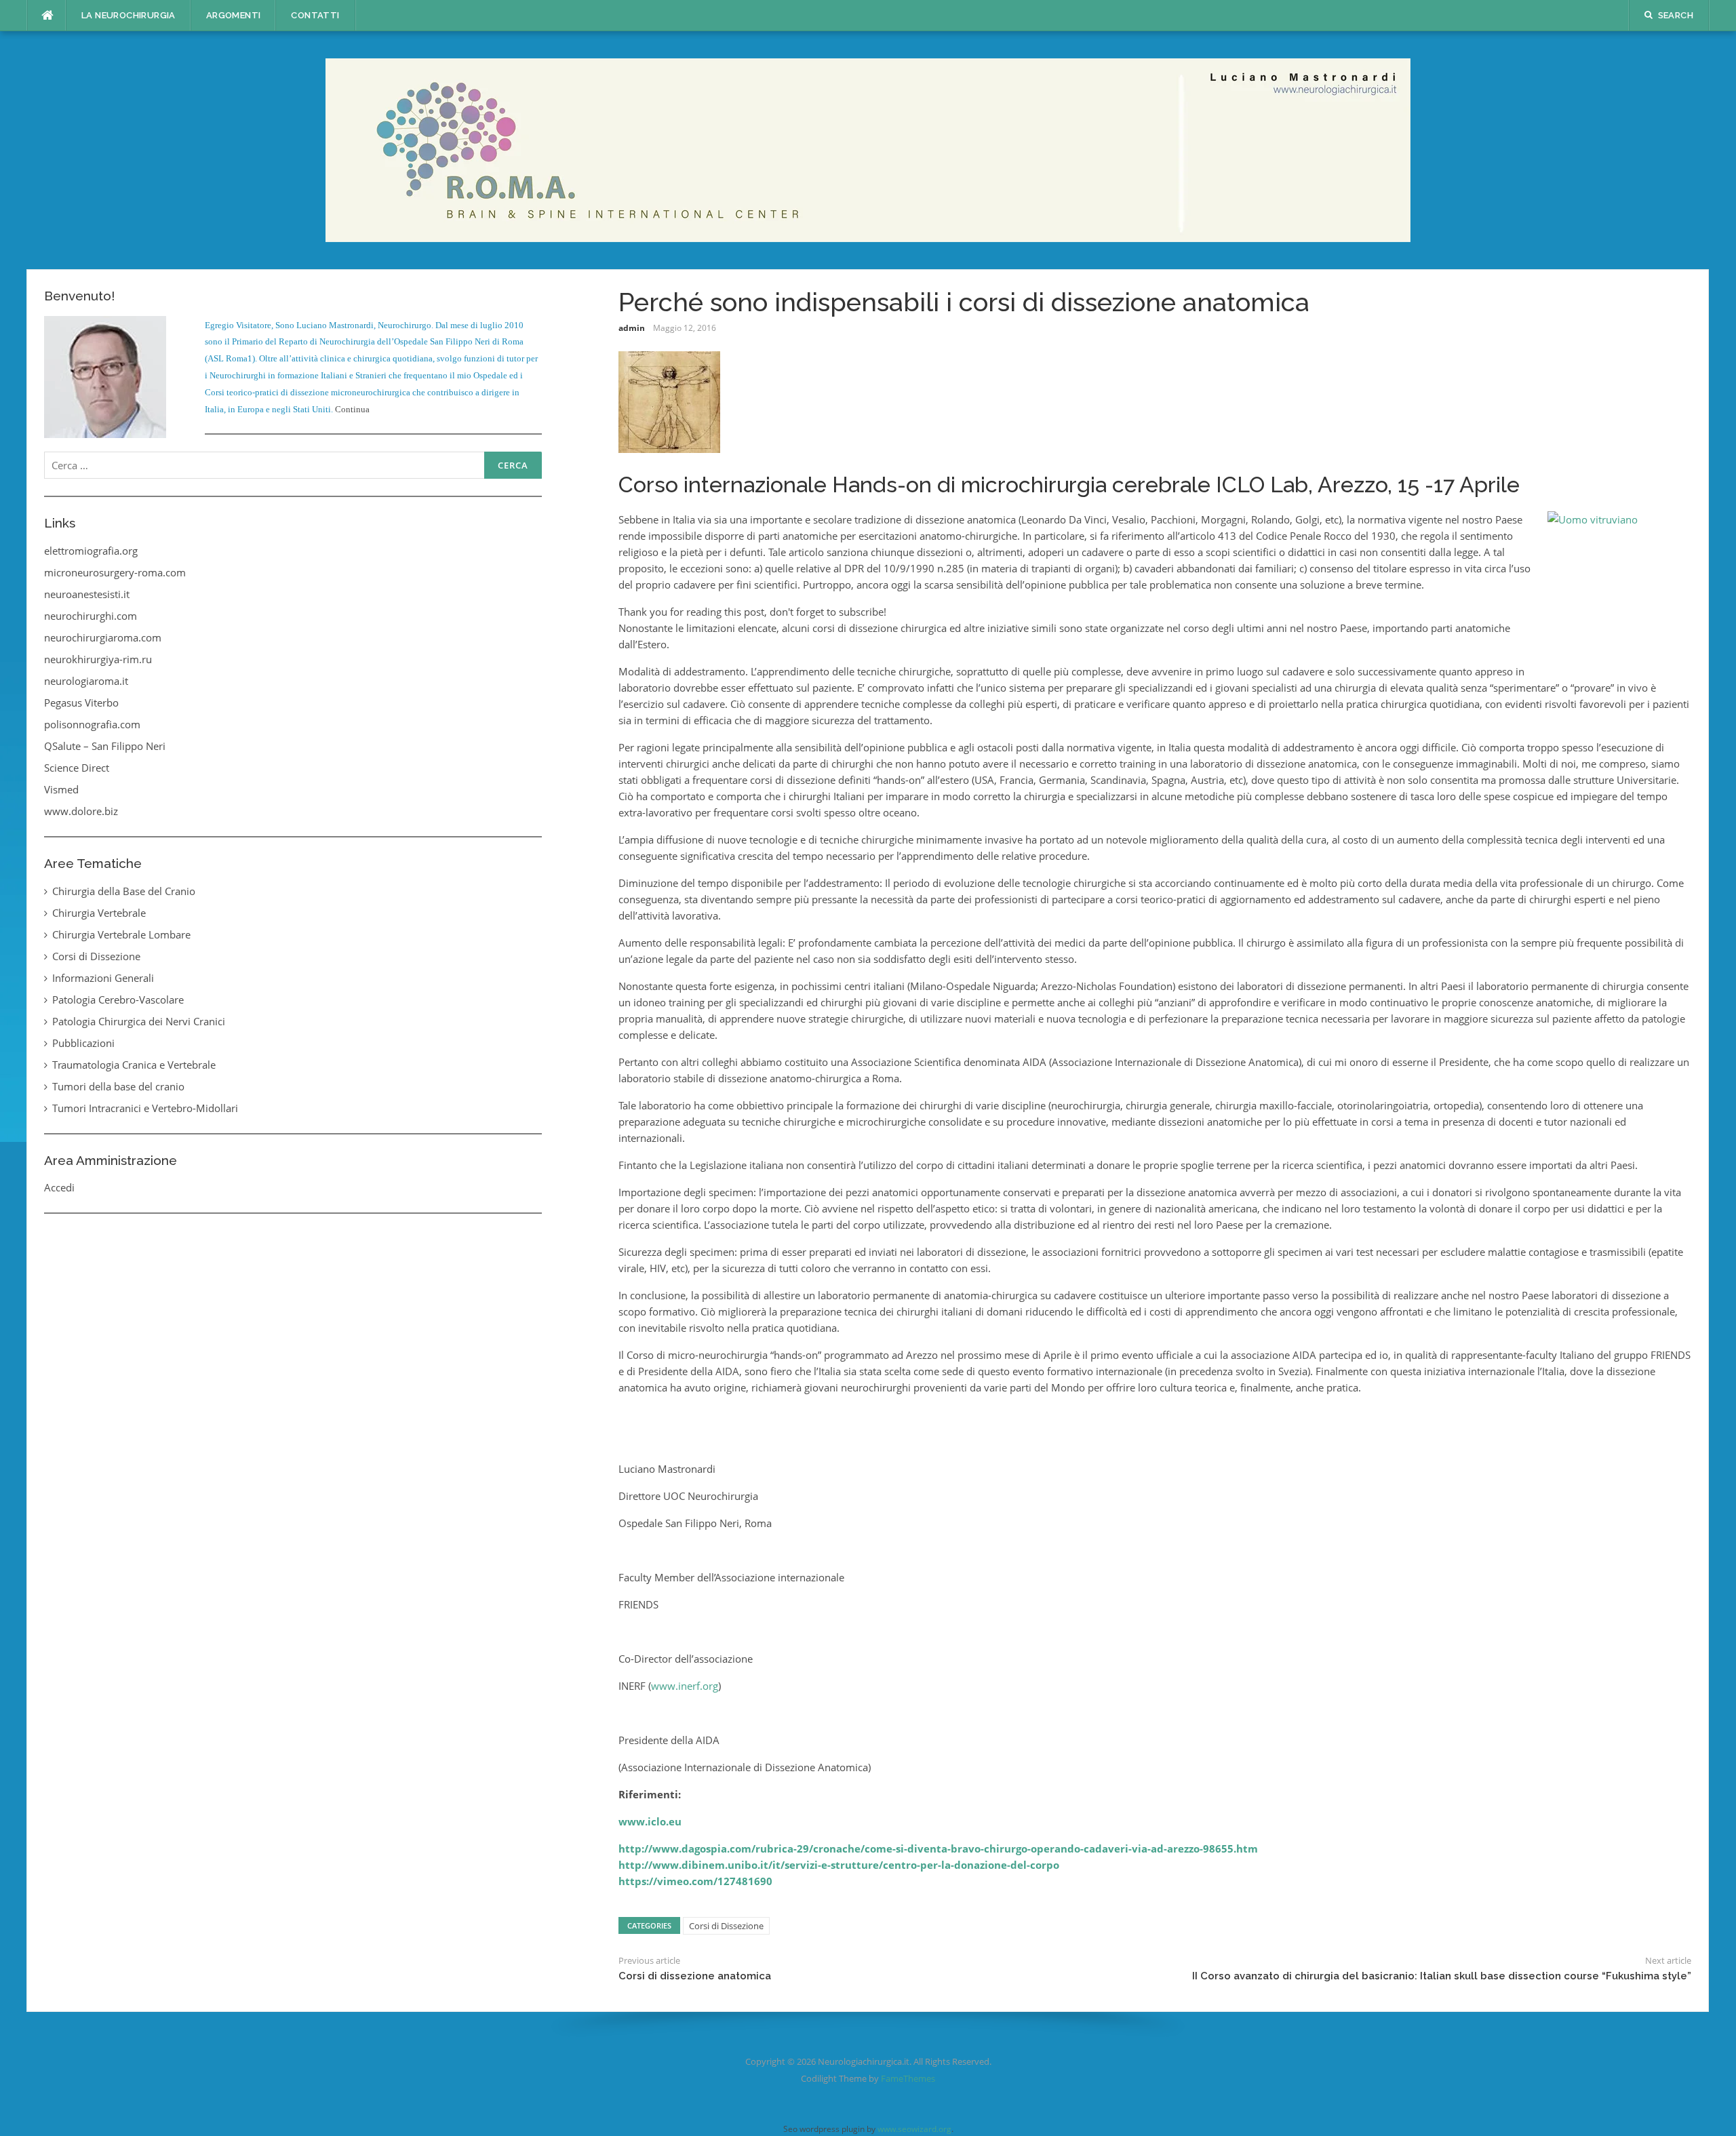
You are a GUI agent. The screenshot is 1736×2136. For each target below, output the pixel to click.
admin (632, 328)
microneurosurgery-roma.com (115, 572)
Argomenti (234, 15)
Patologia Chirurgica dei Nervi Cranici (139, 1021)
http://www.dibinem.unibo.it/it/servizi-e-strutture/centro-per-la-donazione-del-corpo (839, 1865)
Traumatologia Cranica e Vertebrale (134, 1065)
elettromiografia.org (91, 551)
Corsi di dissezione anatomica (695, 1976)
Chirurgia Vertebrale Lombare (121, 934)
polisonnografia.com (92, 724)
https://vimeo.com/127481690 (695, 1881)
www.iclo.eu (650, 1821)
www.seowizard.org (914, 2129)
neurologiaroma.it (86, 681)
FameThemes (908, 2078)
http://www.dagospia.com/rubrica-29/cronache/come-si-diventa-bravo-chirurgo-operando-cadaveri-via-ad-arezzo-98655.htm (938, 1848)
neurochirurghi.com (91, 616)
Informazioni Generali (103, 978)
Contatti (315, 15)
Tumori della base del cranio (118, 1086)
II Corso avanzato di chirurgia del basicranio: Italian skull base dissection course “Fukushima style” (1442, 1976)
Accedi (59, 1187)
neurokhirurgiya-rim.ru (98, 659)
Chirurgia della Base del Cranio (124, 891)
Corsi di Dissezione (726, 1926)
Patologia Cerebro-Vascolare (118, 1000)
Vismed (61, 789)
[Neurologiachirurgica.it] (868, 149)
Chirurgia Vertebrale (99, 913)
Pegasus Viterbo (81, 703)
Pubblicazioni (83, 1043)
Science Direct (77, 768)
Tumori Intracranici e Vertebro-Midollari (145, 1108)
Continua (352, 409)
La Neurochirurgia (129, 15)
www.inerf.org (685, 1686)
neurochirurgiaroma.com (103, 637)
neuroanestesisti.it (87, 594)
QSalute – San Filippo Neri (105, 746)
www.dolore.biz (81, 811)
